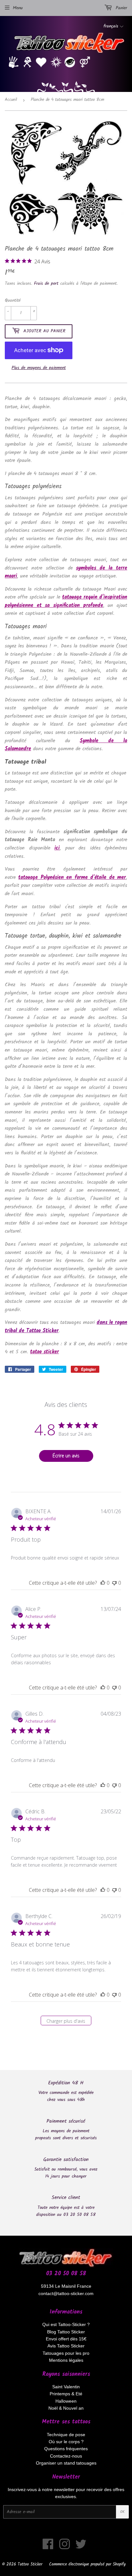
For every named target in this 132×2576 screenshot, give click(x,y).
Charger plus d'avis (66, 2021)
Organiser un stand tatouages (66, 2463)
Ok (122, 2512)
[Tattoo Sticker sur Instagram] (65, 2547)
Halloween (66, 2401)
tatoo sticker (45, 1352)
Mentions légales (66, 2360)
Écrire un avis (66, 1456)
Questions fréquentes (66, 2449)
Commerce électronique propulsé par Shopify (87, 2564)
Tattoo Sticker (30, 2564)
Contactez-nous (66, 2456)
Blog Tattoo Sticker (66, 2332)
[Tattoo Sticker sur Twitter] (81, 2547)
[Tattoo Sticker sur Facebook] (48, 2547)
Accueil (11, 100)
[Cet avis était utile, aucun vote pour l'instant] (103, 1583)
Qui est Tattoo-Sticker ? (66, 2324)
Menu (18, 8)
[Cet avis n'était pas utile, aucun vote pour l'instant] (114, 1583)
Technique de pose (66, 2435)
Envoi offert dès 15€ (66, 2339)
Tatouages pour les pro (66, 2353)
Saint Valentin (66, 2387)
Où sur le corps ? (66, 2442)
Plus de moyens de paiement (39, 368)
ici (57, 848)
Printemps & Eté (66, 2394)
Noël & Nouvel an (66, 2408)
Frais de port (46, 283)
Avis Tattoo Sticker (66, 2346)
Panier (120, 8)
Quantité (13, 300)
